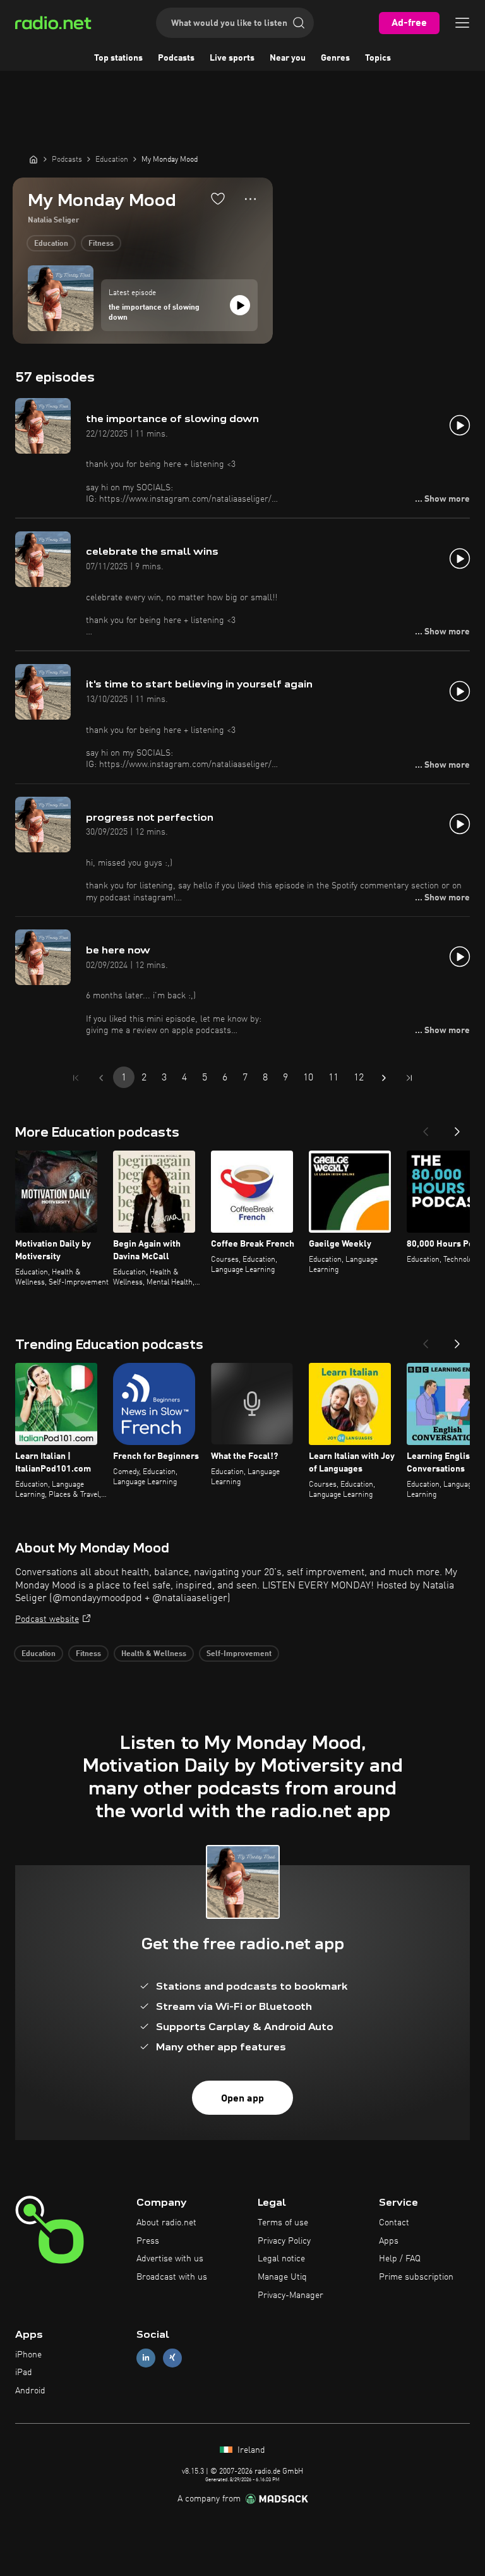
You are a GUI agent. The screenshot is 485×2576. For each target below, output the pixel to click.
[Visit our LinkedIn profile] (146, 2358)
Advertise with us (170, 2259)
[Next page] (384, 1078)
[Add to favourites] (218, 198)
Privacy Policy (284, 2241)
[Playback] (240, 305)
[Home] (33, 159)
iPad (24, 2373)
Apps (389, 2241)
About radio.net (166, 2223)
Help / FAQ (400, 2259)
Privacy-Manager (290, 2295)
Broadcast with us (172, 2277)
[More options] (250, 199)
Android (30, 2391)
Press (148, 2241)
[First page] (76, 1078)
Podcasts (176, 58)
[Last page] (409, 1078)
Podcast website (47, 1619)
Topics (378, 58)
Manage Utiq (282, 2277)
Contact (394, 2223)
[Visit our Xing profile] (172, 2358)
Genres (335, 58)
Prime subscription (416, 2277)
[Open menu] (462, 23)
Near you (288, 58)
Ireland (250, 2450)
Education (51, 244)
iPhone (28, 2355)
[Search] (299, 23)
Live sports (232, 58)
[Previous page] (101, 1078)
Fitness (101, 244)
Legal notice (281, 2259)
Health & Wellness (154, 1654)
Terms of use (283, 2223)
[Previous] (426, 1128)
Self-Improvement (239, 1654)
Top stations (118, 58)
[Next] (457, 1128)
